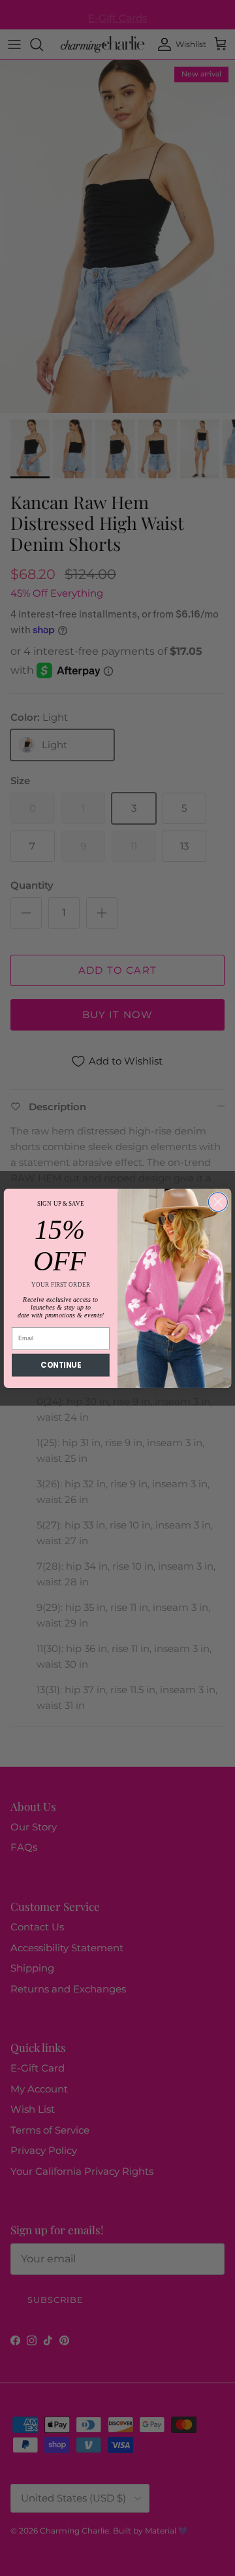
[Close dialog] (218, 1201)
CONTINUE (60, 1364)
